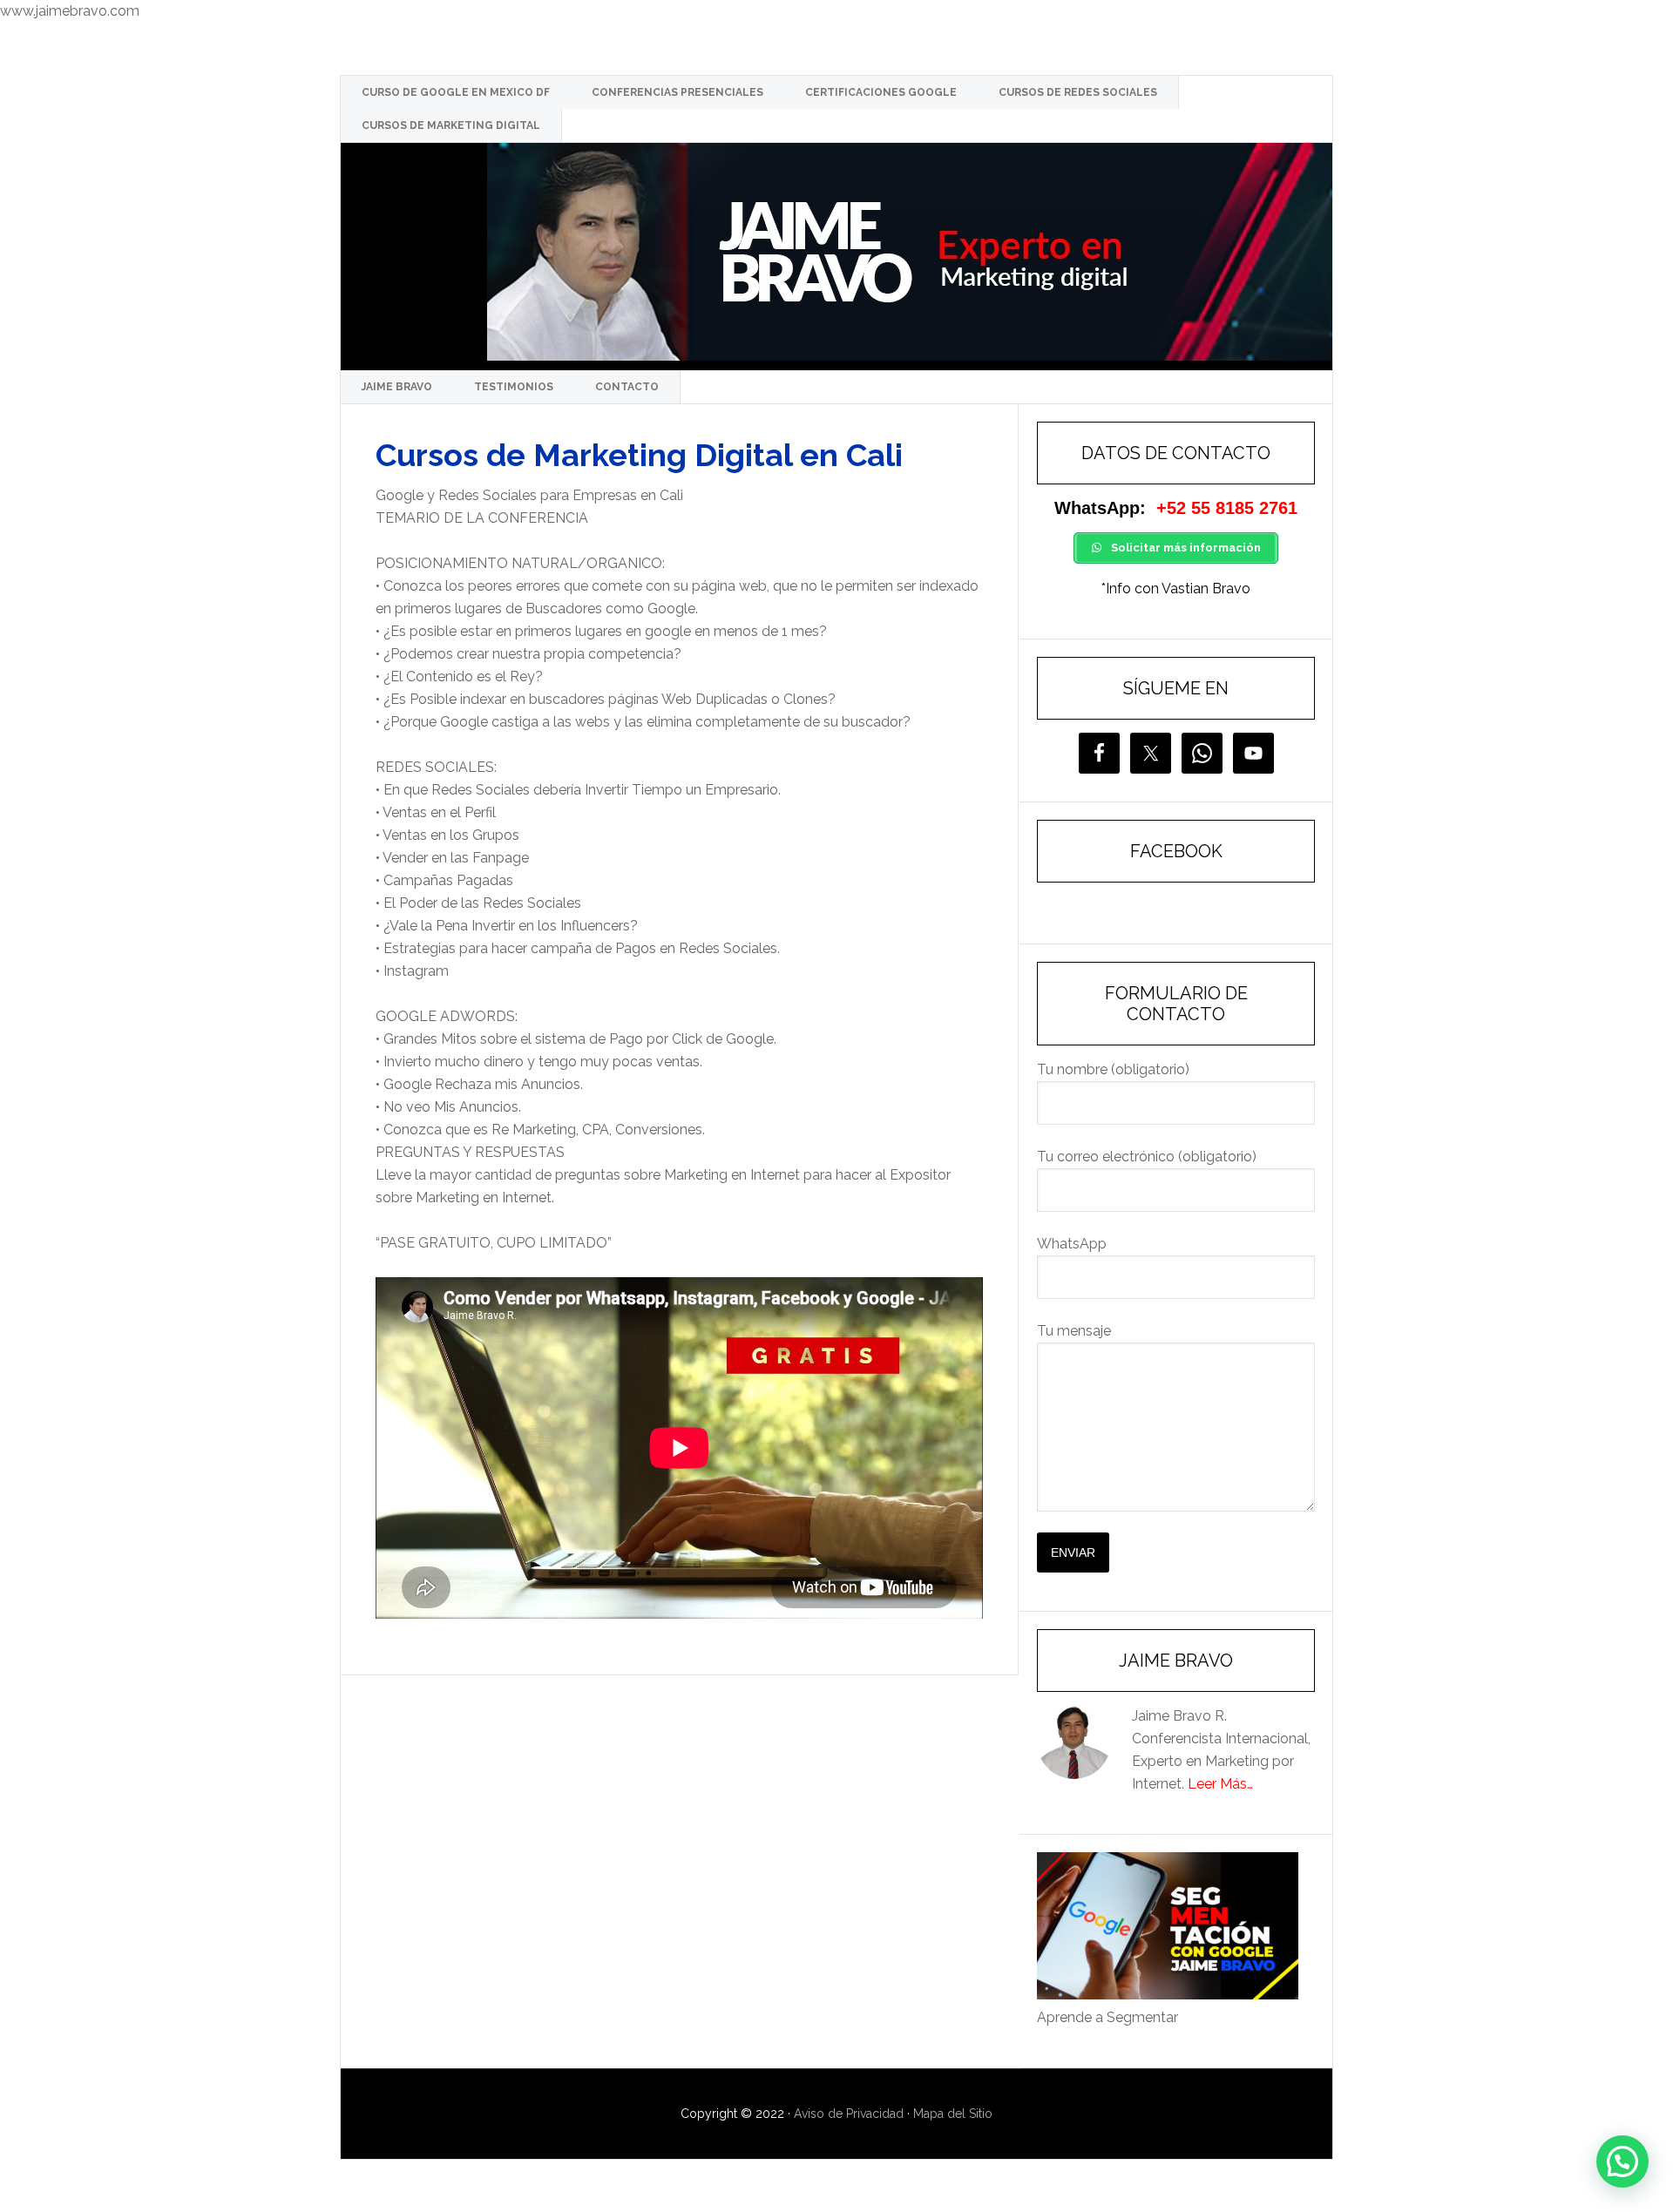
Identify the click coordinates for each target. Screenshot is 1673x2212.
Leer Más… (1220, 1784)
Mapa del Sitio (953, 2114)
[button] (1622, 2161)
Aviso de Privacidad (849, 2114)
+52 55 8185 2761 (1227, 508)
